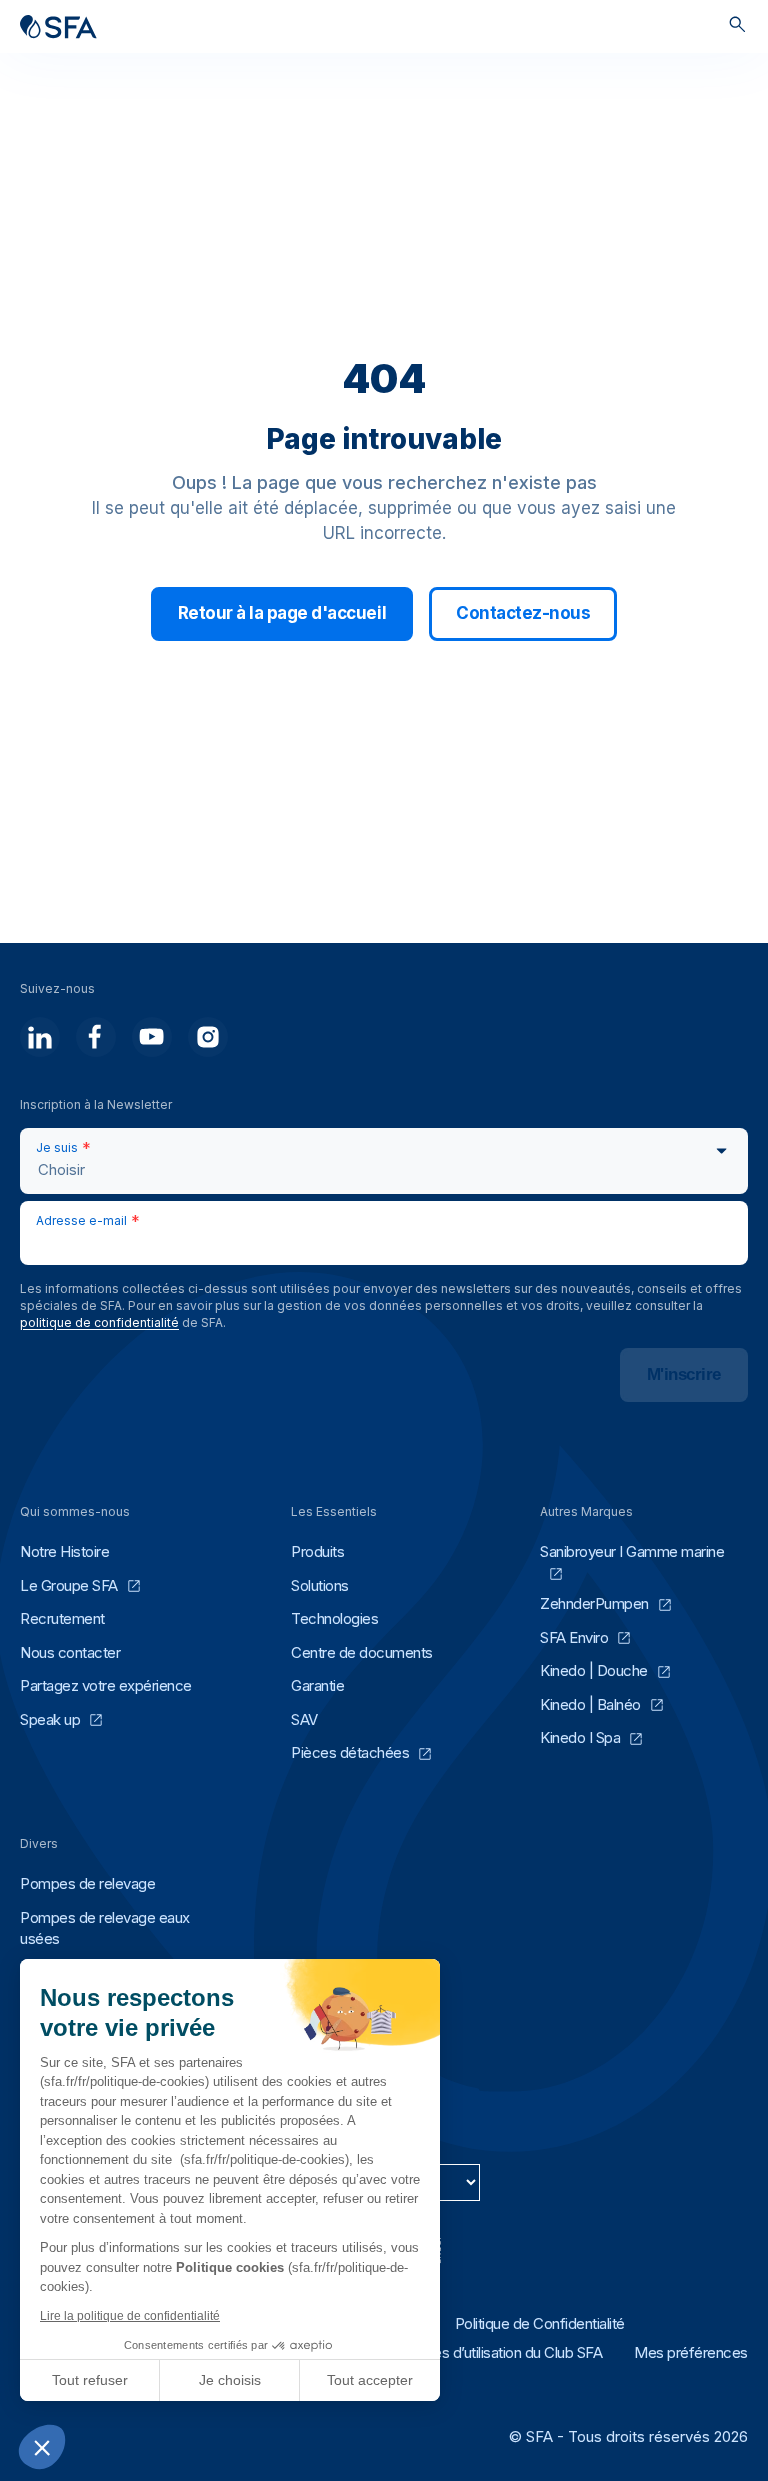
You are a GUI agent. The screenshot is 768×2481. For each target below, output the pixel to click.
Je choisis (230, 2380)
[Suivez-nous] (40, 1037)
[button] (42, 2447)
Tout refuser (90, 2380)
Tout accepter (370, 2380)
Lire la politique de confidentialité (130, 2316)
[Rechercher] (737, 26)
